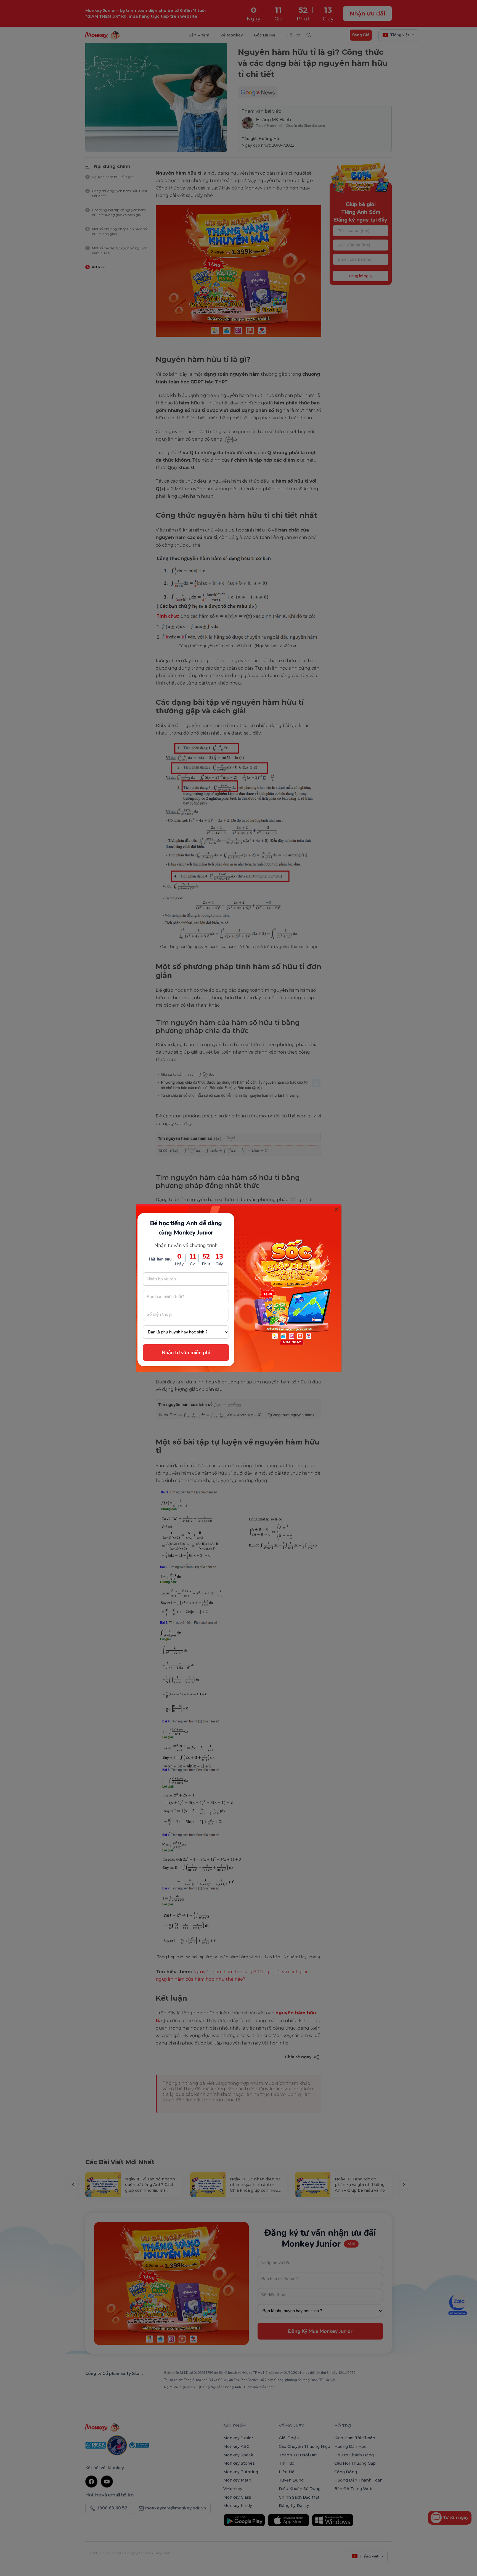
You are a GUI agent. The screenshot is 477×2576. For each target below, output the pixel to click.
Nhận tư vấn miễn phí (186, 1353)
